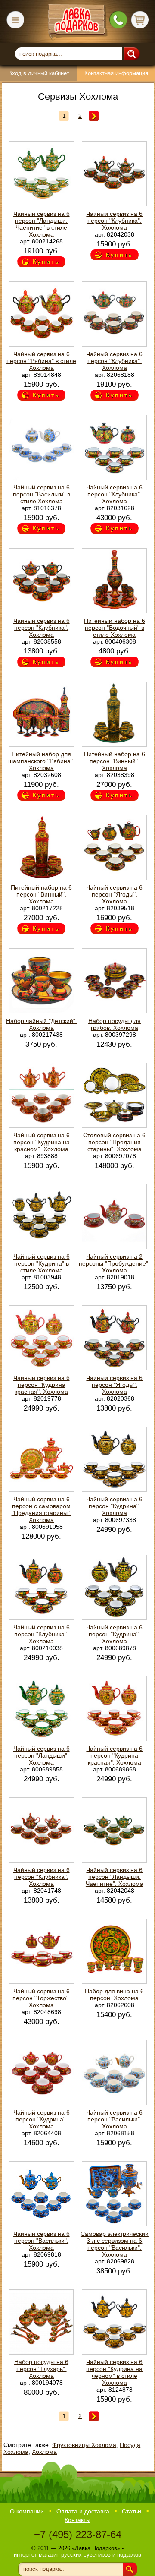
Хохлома (44, 2452)
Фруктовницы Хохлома (84, 2445)
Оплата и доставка (83, 2511)
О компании (27, 2511)
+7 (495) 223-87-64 (78, 2534)
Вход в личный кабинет (39, 73)
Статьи (132, 2511)
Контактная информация (116, 73)
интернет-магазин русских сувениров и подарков (77, 2555)
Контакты (77, 2520)
